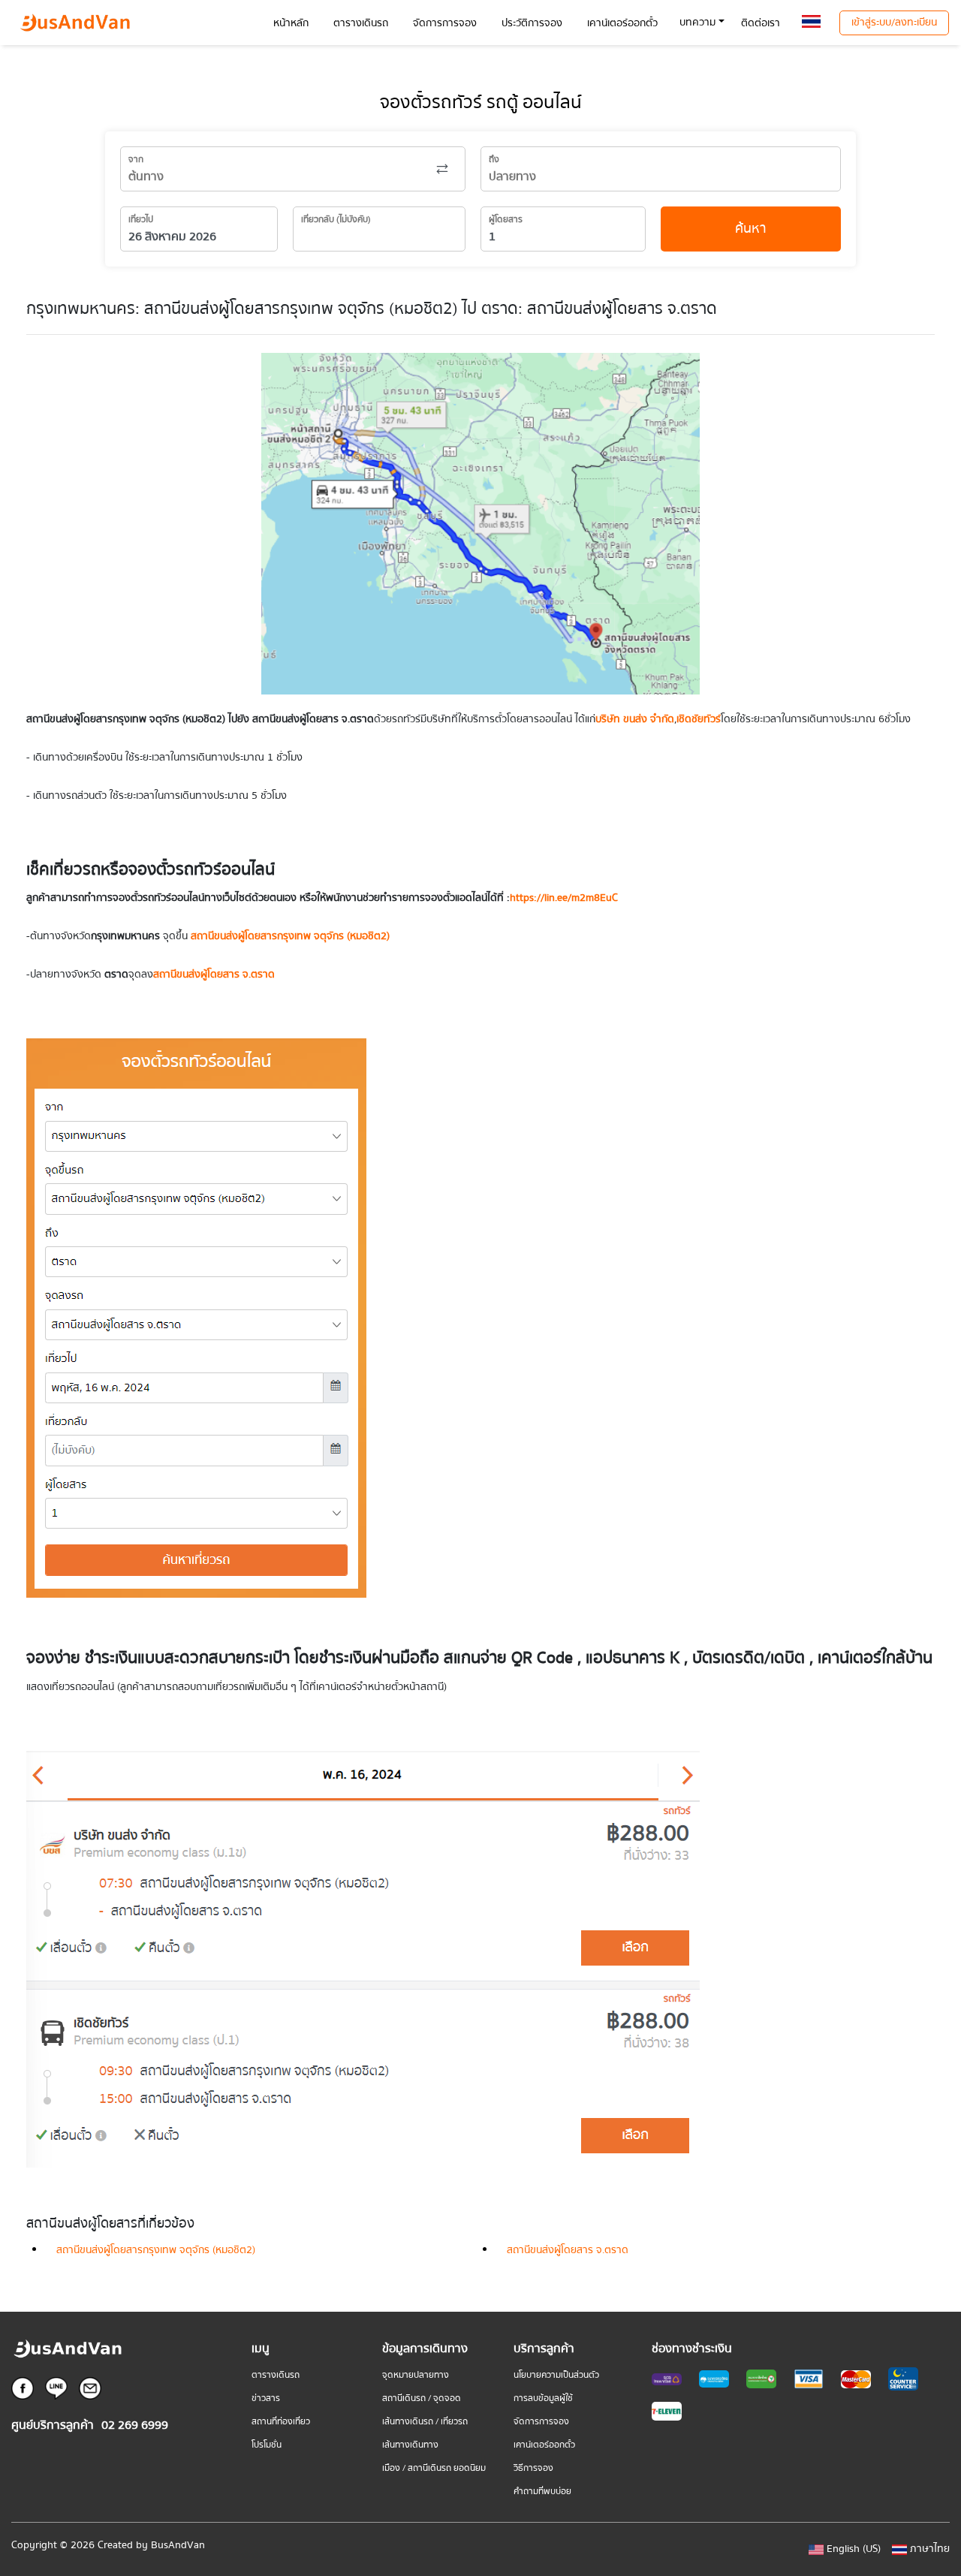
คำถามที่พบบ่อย (542, 2492)
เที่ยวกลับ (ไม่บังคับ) (336, 220)
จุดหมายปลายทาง (416, 2375)
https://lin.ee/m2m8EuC (564, 898)
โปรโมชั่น (267, 2445)
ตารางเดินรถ (276, 2375)
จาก (136, 160)
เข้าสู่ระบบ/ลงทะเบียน (894, 23)
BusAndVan (178, 2545)
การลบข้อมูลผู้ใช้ (543, 2398)
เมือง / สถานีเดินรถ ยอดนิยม (434, 2468)
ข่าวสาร (266, 2398)
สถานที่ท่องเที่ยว (281, 2422)
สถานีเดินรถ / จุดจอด (422, 2398)
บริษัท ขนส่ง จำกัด (635, 719)
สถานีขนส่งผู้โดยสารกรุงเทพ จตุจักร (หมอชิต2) (156, 2250)
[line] (56, 2388)
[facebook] (23, 2388)
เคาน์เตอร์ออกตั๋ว (544, 2445)
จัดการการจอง (541, 2422)
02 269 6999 (135, 2425)
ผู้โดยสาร (506, 220)
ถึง (494, 160)
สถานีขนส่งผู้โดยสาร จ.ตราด (568, 2250)
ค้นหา (751, 229)
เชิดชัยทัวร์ (699, 719)
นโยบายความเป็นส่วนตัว (556, 2375)
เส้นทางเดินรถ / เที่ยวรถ (425, 2422)
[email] (90, 2388)
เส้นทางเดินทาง (410, 2445)
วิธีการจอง (533, 2468)
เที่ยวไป (141, 220)
